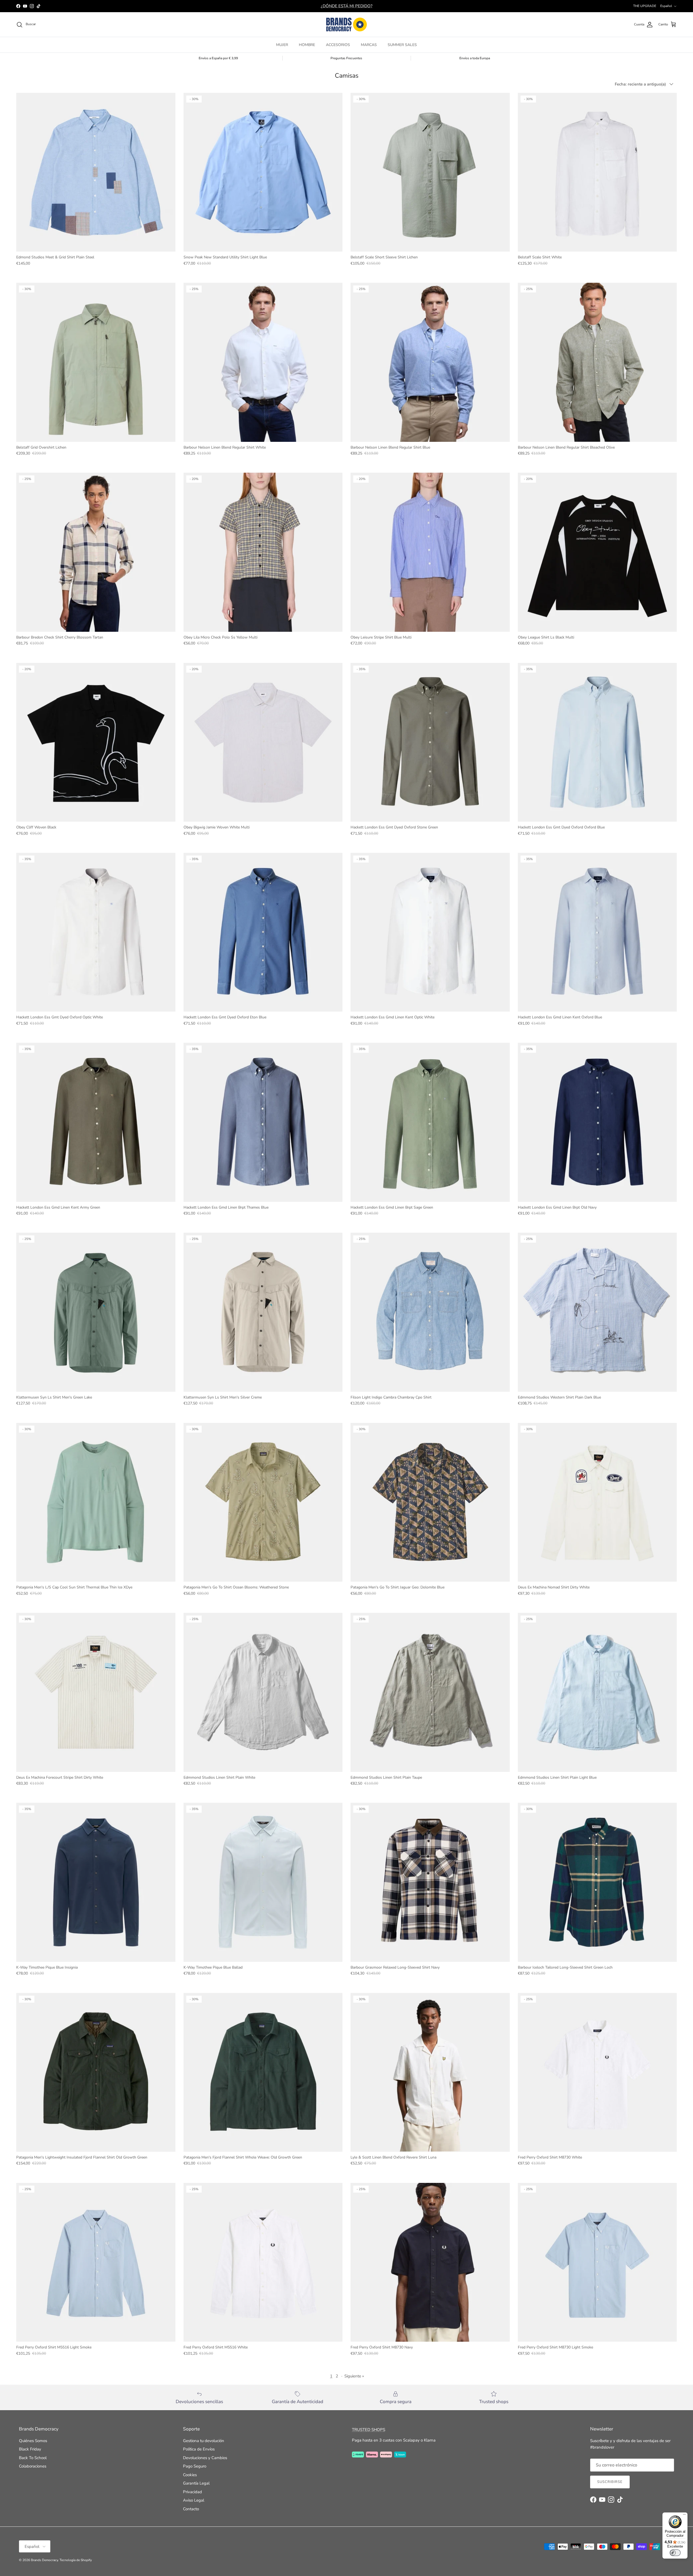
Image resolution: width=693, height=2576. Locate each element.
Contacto (191, 2509)
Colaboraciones (33, 2466)
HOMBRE (307, 45)
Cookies (190, 2475)
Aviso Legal (194, 2500)
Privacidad (192, 2492)
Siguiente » (354, 2376)
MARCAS (369, 45)
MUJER (282, 45)
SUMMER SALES (402, 45)
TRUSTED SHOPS (369, 2430)
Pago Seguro (195, 2466)
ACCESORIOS (338, 45)
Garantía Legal (196, 2483)
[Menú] (684, 2516)
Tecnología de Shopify (76, 2560)
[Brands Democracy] (346, 24)
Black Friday (30, 2449)
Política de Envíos (199, 2449)
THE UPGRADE (645, 6)
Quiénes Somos (33, 2441)
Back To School (33, 2458)
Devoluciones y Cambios (205, 2458)
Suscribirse (610, 2482)
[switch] (675, 2553)
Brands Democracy (44, 2560)
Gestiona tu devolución (204, 2441)
